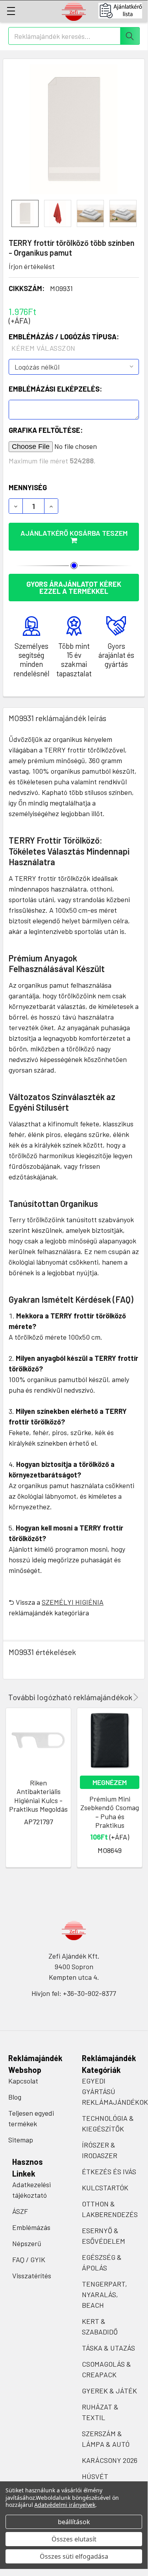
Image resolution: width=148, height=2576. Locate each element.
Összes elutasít (74, 2539)
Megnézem (110, 1782)
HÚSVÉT (95, 2476)
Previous (125, 1697)
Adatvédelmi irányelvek (65, 2505)
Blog (15, 2097)
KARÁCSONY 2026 (110, 2460)
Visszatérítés (32, 2276)
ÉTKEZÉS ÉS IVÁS (109, 2171)
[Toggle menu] (11, 11)
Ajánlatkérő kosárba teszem (74, 533)
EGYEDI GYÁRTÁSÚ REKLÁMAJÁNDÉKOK (115, 2091)
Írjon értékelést (32, 266)
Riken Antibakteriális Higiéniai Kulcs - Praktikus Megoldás (38, 1796)
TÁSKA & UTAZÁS (108, 2348)
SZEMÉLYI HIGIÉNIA (73, 1602)
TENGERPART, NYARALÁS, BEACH (105, 2294)
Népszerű (27, 2243)
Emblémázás (31, 2227)
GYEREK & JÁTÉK (109, 2391)
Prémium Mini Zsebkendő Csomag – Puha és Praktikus (110, 1812)
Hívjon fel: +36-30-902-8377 (74, 1993)
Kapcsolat (23, 2081)
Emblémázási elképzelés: (55, 389)
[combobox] (74, 36)
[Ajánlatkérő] (123, 11)
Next (134, 1697)
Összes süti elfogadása (74, 2556)
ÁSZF (20, 2211)
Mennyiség (28, 487)
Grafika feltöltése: (46, 430)
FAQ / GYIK (29, 2259)
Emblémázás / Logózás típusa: (64, 342)
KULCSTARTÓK (105, 2188)
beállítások (74, 2522)
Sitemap (21, 2140)
